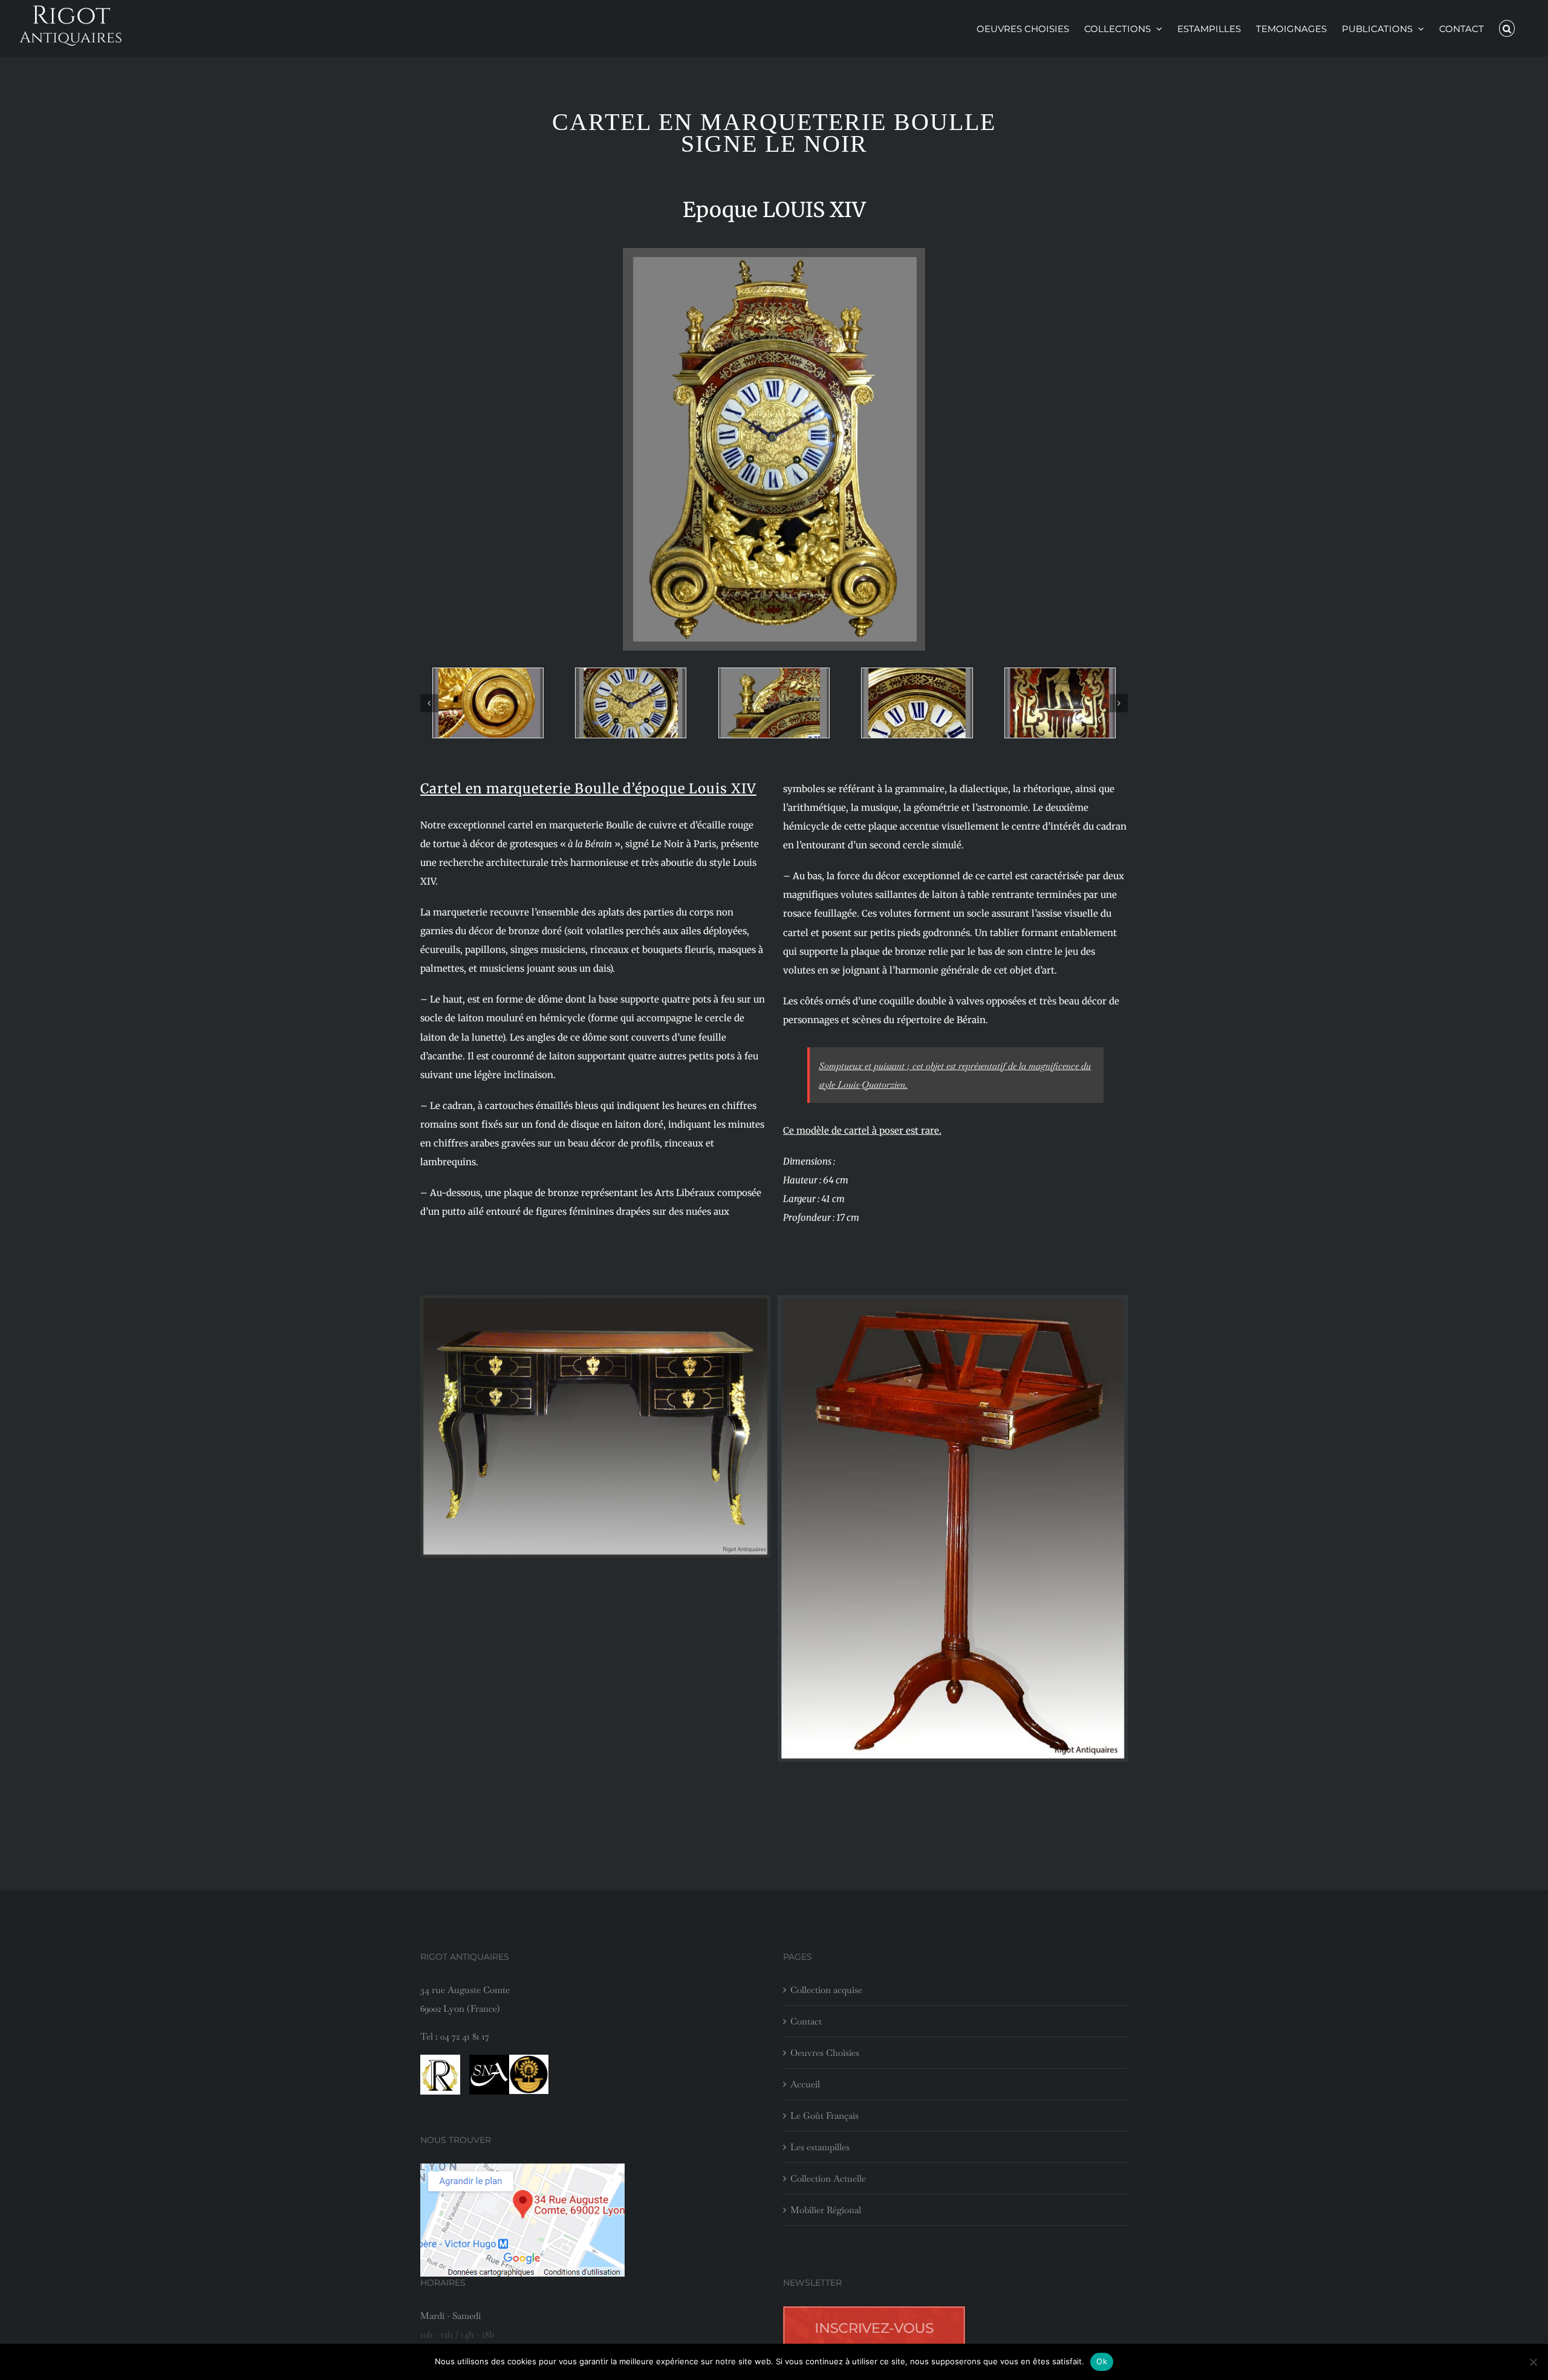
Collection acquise (826, 1990)
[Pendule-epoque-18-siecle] (488, 703)
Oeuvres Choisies (825, 2053)
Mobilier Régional (826, 2210)
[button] (1507, 28)
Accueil (805, 2084)
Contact (806, 2021)
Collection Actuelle (828, 2178)
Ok (1102, 2361)
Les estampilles (820, 2147)
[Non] (1533, 2362)
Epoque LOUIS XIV (774, 210)
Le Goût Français (824, 2115)
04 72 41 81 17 (465, 2036)
